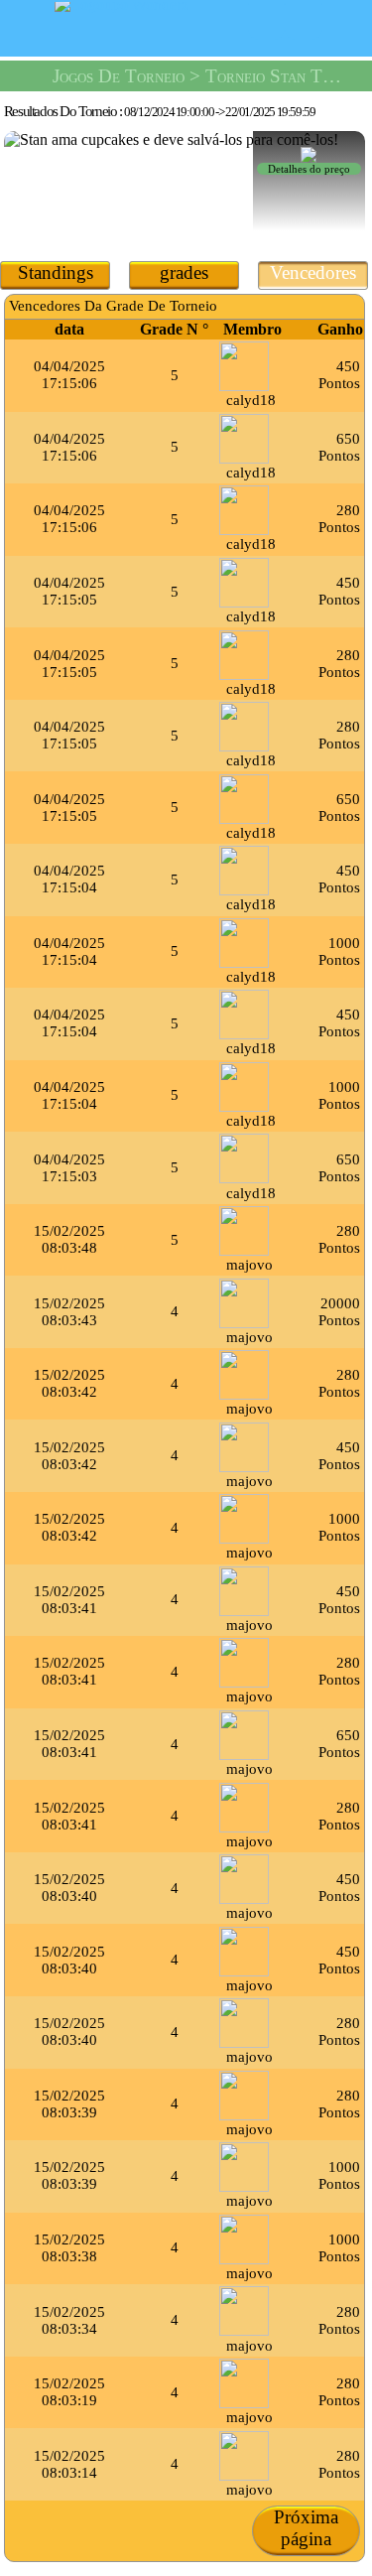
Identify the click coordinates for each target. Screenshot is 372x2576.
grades (184, 272)
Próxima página (306, 2528)
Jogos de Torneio (119, 76)
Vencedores (313, 272)
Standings (56, 272)
